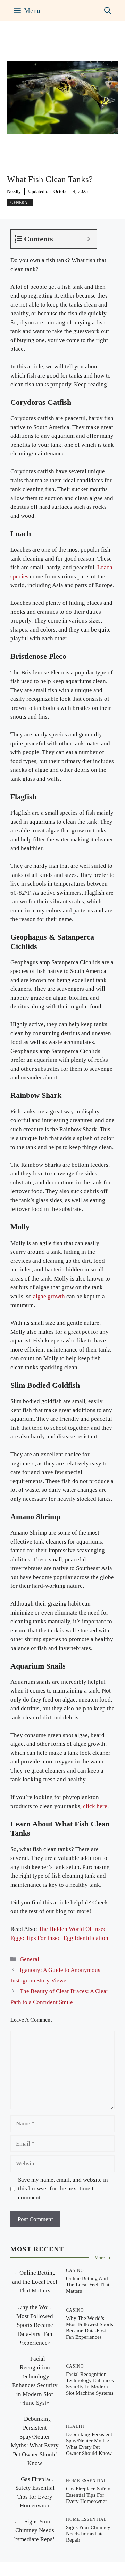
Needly (14, 192)
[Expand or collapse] (89, 239)
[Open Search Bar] (108, 10)
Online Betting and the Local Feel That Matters (88, 2285)
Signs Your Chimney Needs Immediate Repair (88, 2534)
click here (95, 1806)
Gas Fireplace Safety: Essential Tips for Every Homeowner (89, 2495)
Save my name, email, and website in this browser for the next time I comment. (63, 2189)
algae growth (49, 1296)
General (20, 203)
